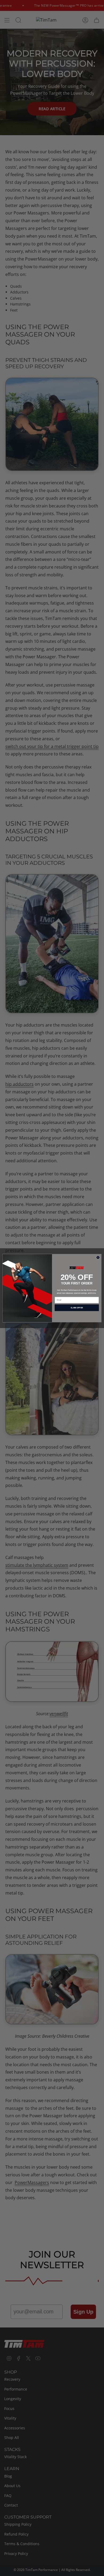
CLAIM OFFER (77, 1308)
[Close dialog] (98, 1257)
